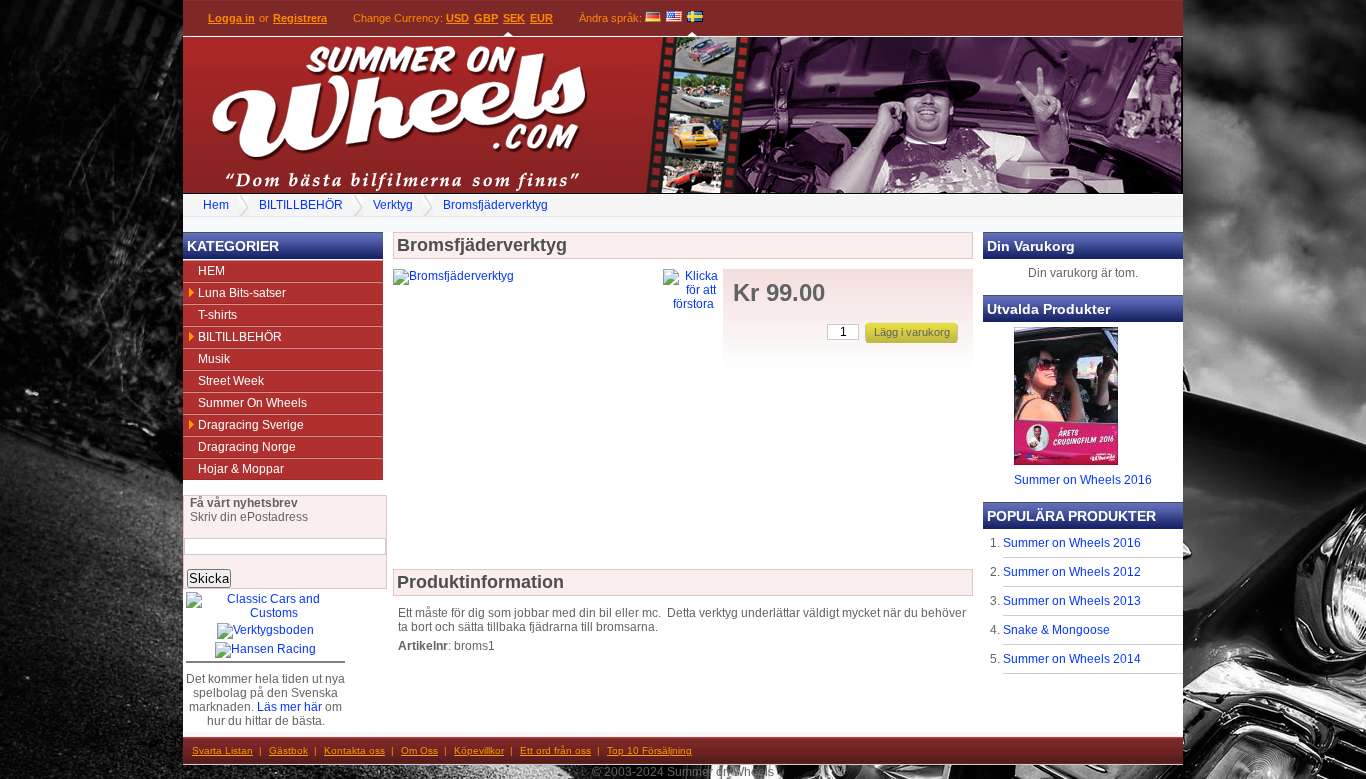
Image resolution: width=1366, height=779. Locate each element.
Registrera (300, 18)
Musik (214, 359)
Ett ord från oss (555, 750)
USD (457, 18)
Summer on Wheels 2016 (1083, 480)
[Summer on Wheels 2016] (1066, 461)
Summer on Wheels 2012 (1072, 572)
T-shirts (217, 315)
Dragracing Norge (247, 447)
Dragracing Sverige (251, 425)
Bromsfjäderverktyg (495, 205)
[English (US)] (674, 18)
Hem (216, 205)
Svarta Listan (222, 750)
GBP (486, 18)
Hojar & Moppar (241, 469)
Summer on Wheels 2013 (1072, 601)
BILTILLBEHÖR (301, 205)
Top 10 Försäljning (649, 750)
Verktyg (393, 205)
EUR (541, 18)
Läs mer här (289, 707)
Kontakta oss (354, 750)
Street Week (231, 381)
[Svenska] (695, 18)
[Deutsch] (653, 18)
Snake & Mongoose (1056, 630)
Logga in (231, 18)
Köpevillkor (479, 750)
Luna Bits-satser (242, 293)
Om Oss (419, 750)
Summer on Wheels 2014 (1072, 659)
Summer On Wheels (252, 403)
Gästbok (288, 750)
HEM (211, 271)
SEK (514, 18)
